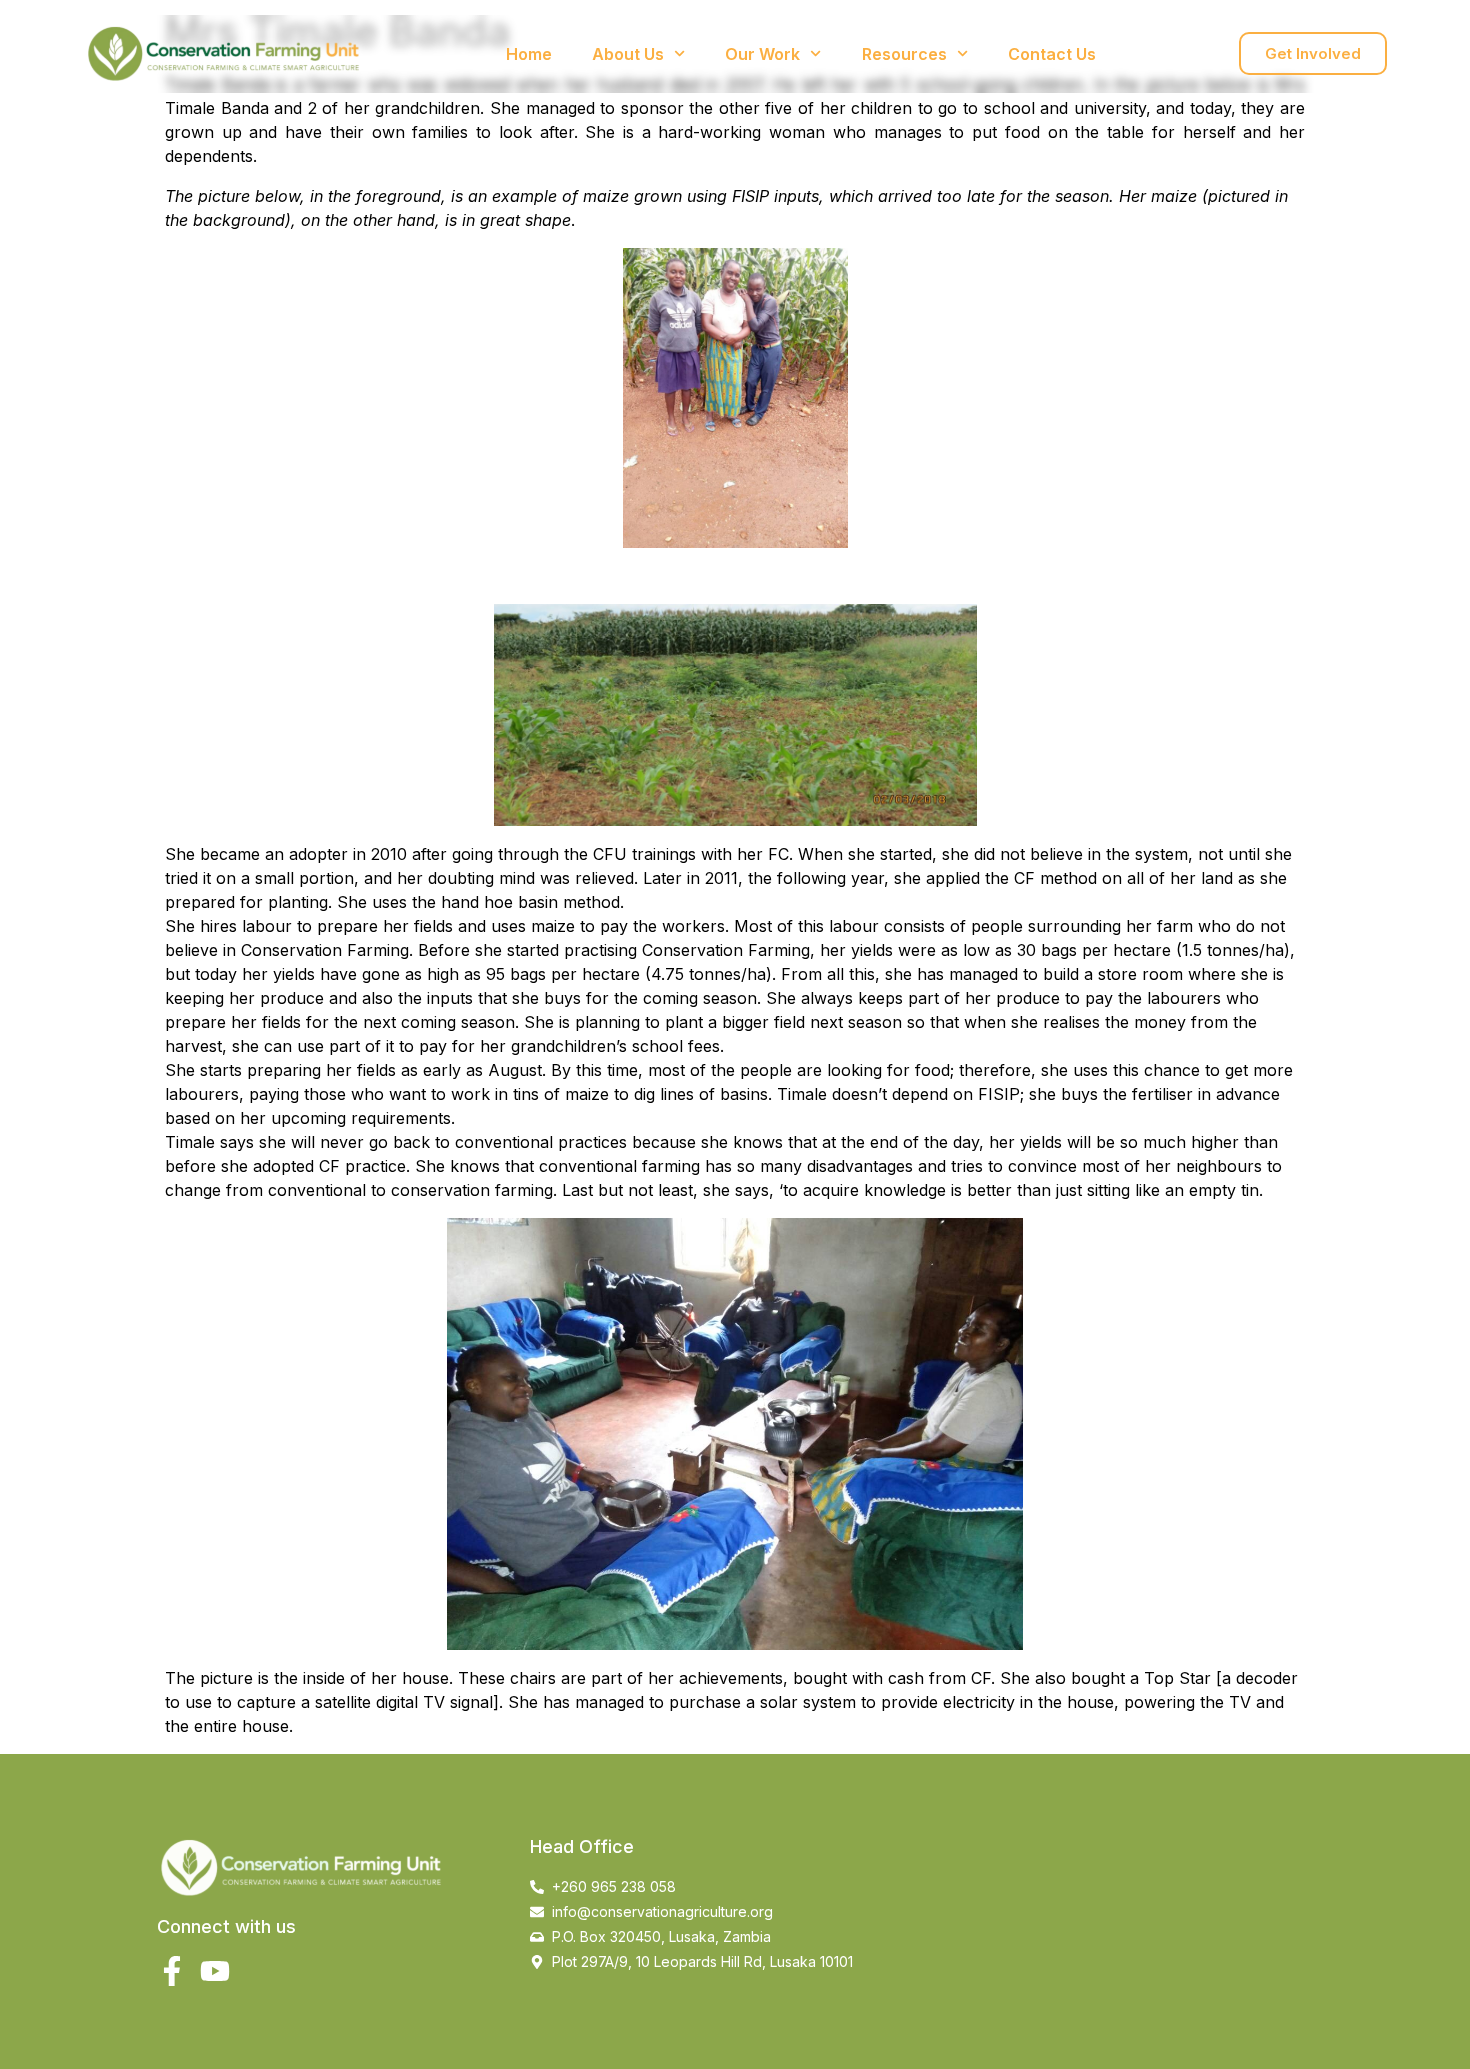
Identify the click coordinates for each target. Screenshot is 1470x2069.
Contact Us (1052, 54)
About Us (628, 54)
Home (529, 54)
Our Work (762, 54)
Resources (904, 54)
